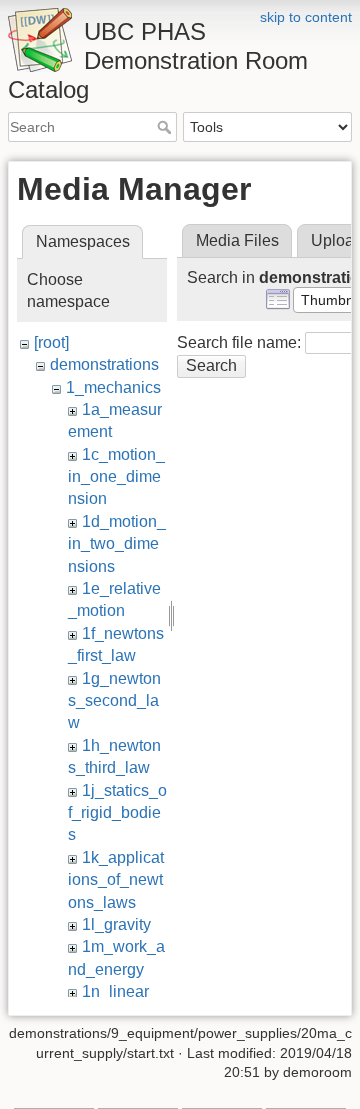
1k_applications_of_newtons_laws (116, 880)
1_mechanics (113, 387)
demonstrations (104, 364)
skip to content (306, 17)
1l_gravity (116, 924)
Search (166, 127)
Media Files (237, 240)
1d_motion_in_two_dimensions (117, 544)
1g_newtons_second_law (114, 701)
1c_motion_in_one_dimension (116, 477)
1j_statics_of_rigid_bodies (117, 813)
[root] (51, 342)
